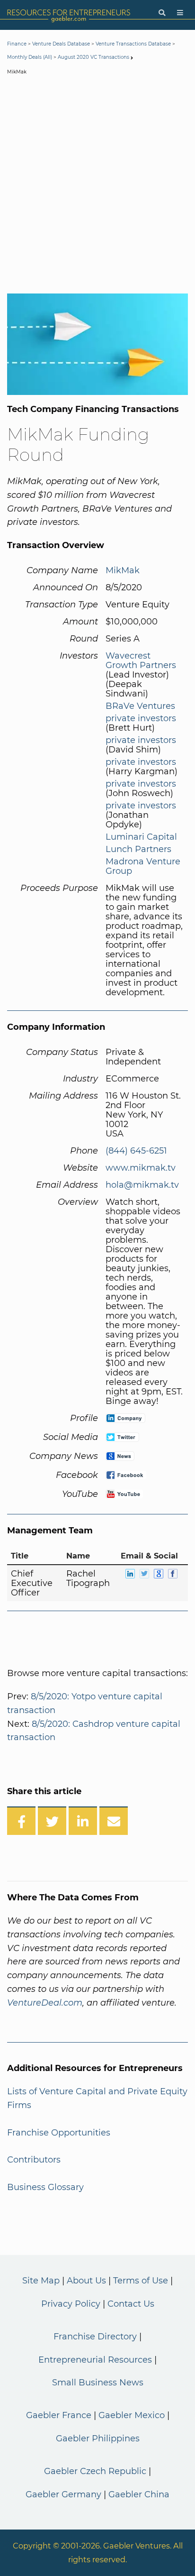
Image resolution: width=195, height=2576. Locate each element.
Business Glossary (45, 2187)
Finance (17, 44)
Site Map (41, 2281)
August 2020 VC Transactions (93, 57)
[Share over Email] (114, 1821)
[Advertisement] (97, 186)
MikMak (123, 570)
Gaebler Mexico (132, 2415)
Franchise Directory (95, 2337)
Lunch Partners (138, 849)
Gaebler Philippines (98, 2438)
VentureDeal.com (45, 2003)
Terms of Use (141, 2281)
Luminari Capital (141, 837)
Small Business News (98, 2383)
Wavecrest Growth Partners (141, 660)
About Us (86, 2281)
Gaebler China (139, 2494)
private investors (141, 718)
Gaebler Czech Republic (95, 2471)
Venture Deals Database (61, 44)
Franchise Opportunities (59, 2133)
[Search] (162, 13)
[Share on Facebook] (21, 1821)
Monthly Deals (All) (30, 57)
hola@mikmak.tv (142, 1185)
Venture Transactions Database (133, 44)
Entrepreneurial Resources (95, 2360)
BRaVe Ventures (140, 706)
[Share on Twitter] (52, 1821)
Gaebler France (59, 2415)
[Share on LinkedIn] (83, 1821)
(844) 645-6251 (136, 1151)
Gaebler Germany (63, 2494)
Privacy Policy (71, 2304)
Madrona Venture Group (143, 866)
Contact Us (131, 2304)
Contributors (34, 2160)
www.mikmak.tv (141, 1168)
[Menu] (180, 13)
